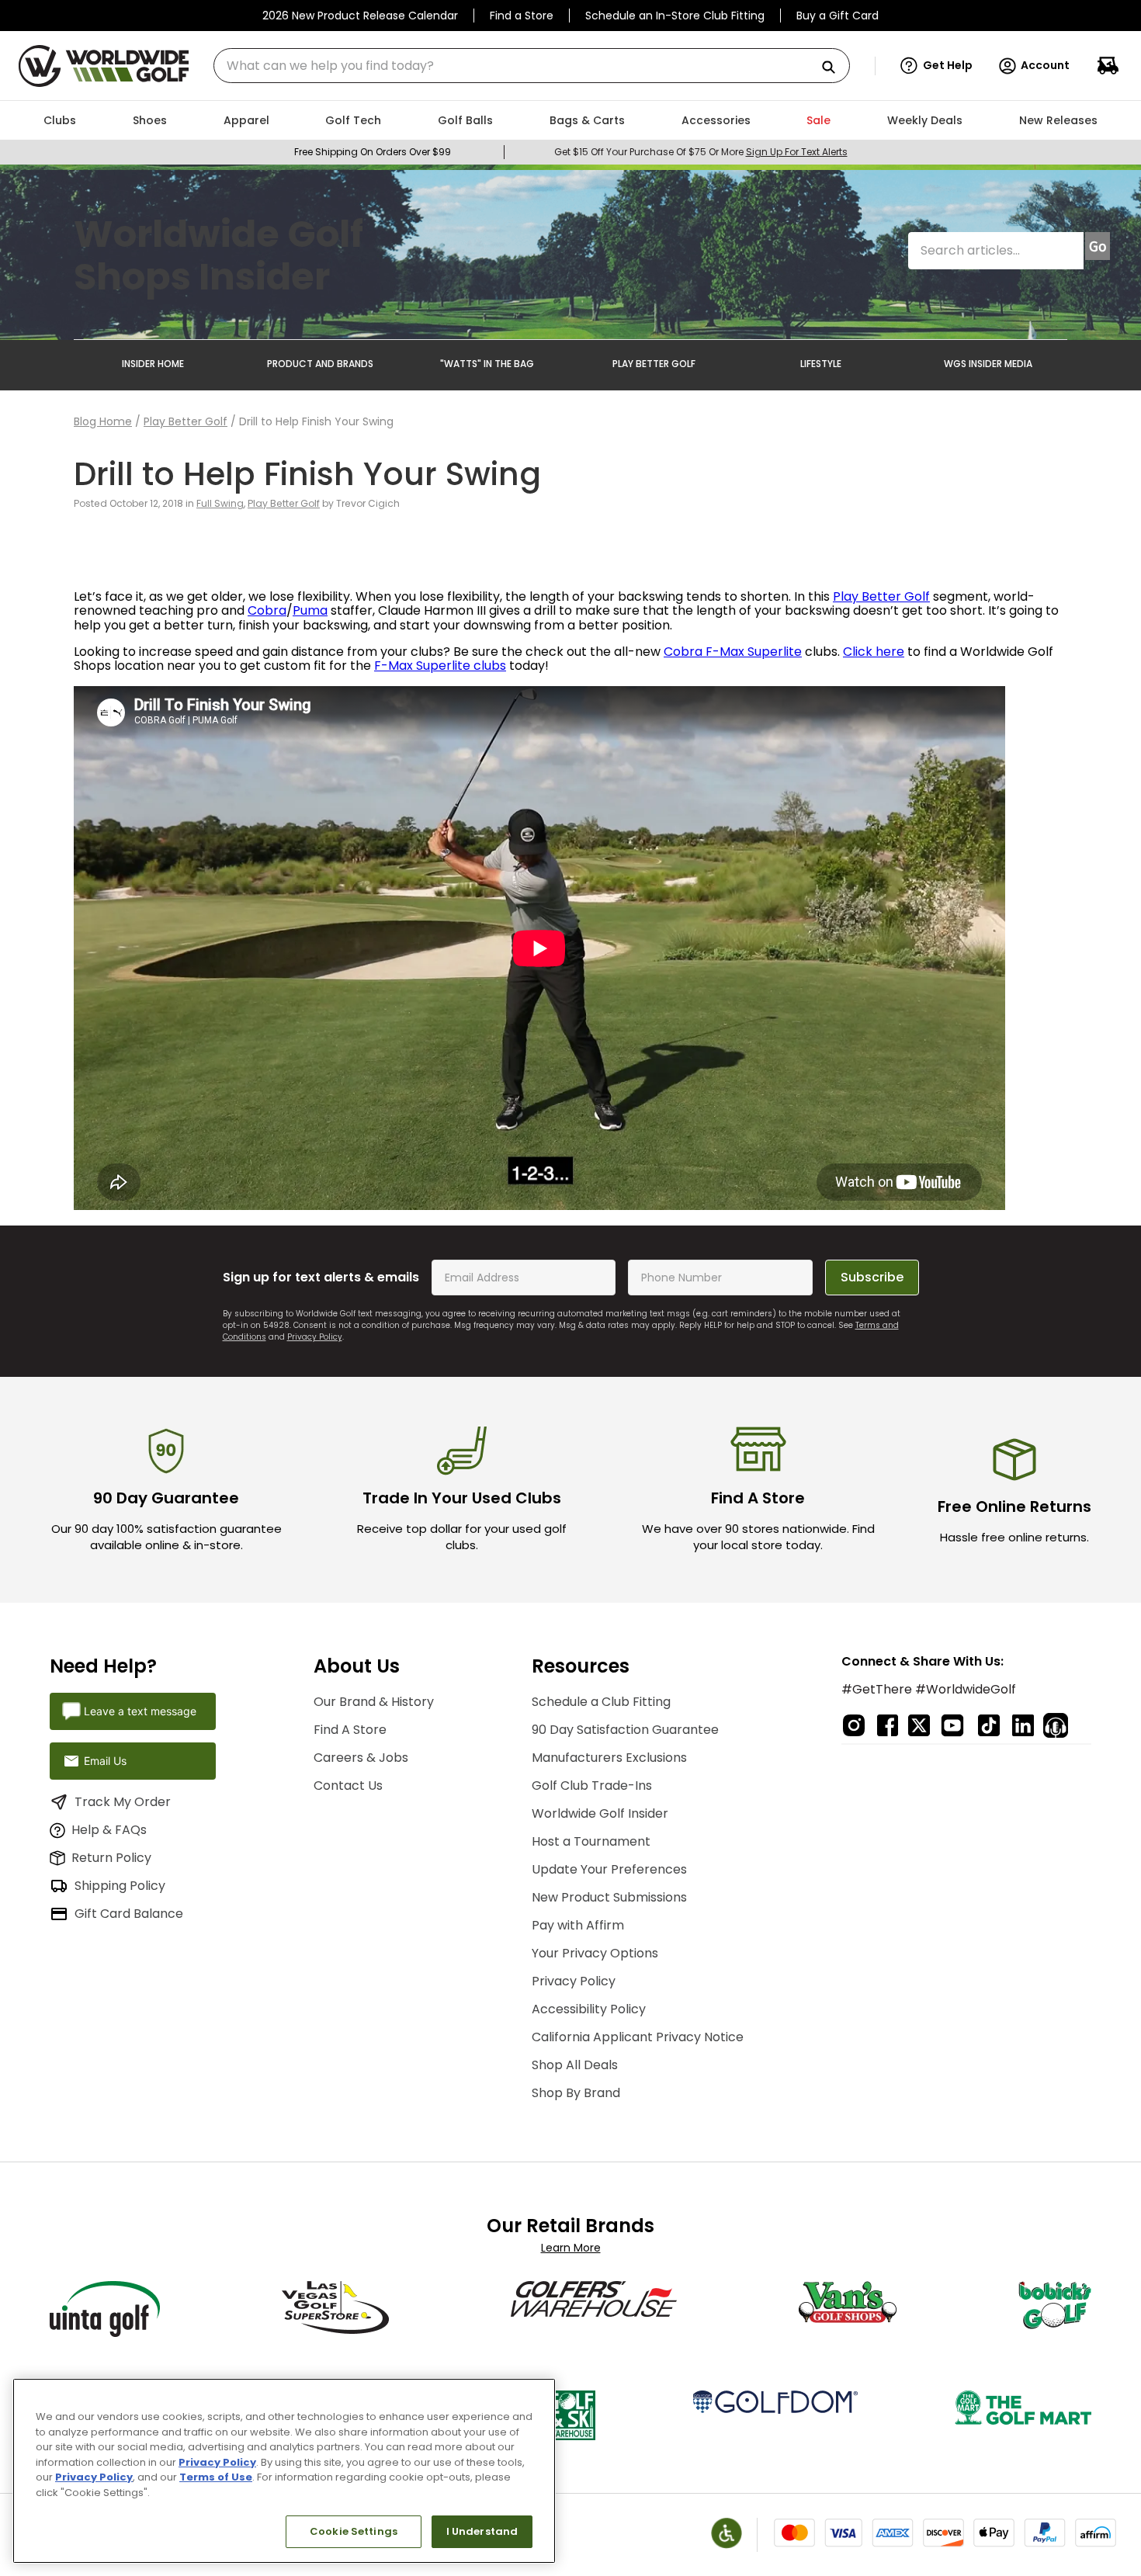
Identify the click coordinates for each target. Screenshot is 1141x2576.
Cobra (267, 610)
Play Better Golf (186, 421)
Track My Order (123, 1802)
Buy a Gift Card (838, 16)
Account (1045, 65)
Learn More (571, 2248)
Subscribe (872, 1277)
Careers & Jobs (361, 1758)
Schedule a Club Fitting (601, 1702)
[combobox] (532, 66)
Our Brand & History (374, 1702)
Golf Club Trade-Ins (592, 1786)
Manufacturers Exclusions (609, 1758)
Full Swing (220, 503)
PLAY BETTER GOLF (654, 364)
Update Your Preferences (609, 1869)
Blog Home (103, 421)
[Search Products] (834, 68)
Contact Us (348, 1786)
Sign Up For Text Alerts (797, 152)
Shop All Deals (575, 2065)
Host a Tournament (591, 1841)
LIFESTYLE (821, 364)
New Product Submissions (609, 1897)
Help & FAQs (109, 1830)
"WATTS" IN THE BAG (487, 364)
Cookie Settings (354, 2531)
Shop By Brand (576, 2093)
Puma (310, 610)
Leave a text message (140, 1711)
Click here (874, 652)
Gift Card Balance (129, 1914)
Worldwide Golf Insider (600, 1813)
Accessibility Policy (589, 2009)
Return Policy (111, 1858)
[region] (284, 2471)
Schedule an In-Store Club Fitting (675, 16)
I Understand (482, 2531)
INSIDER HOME (153, 364)
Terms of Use (216, 2477)
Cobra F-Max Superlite (733, 652)
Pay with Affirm (578, 1925)
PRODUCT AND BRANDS (320, 364)
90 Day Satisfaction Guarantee (625, 1730)
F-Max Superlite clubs (440, 666)
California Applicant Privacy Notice (638, 2037)
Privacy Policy (315, 1337)
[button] (936, 66)
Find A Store (350, 1730)
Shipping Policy (120, 1886)
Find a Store (522, 16)
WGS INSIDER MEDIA (988, 364)
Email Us (105, 1761)
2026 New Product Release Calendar (360, 16)
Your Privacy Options (595, 1953)
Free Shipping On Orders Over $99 (373, 152)
